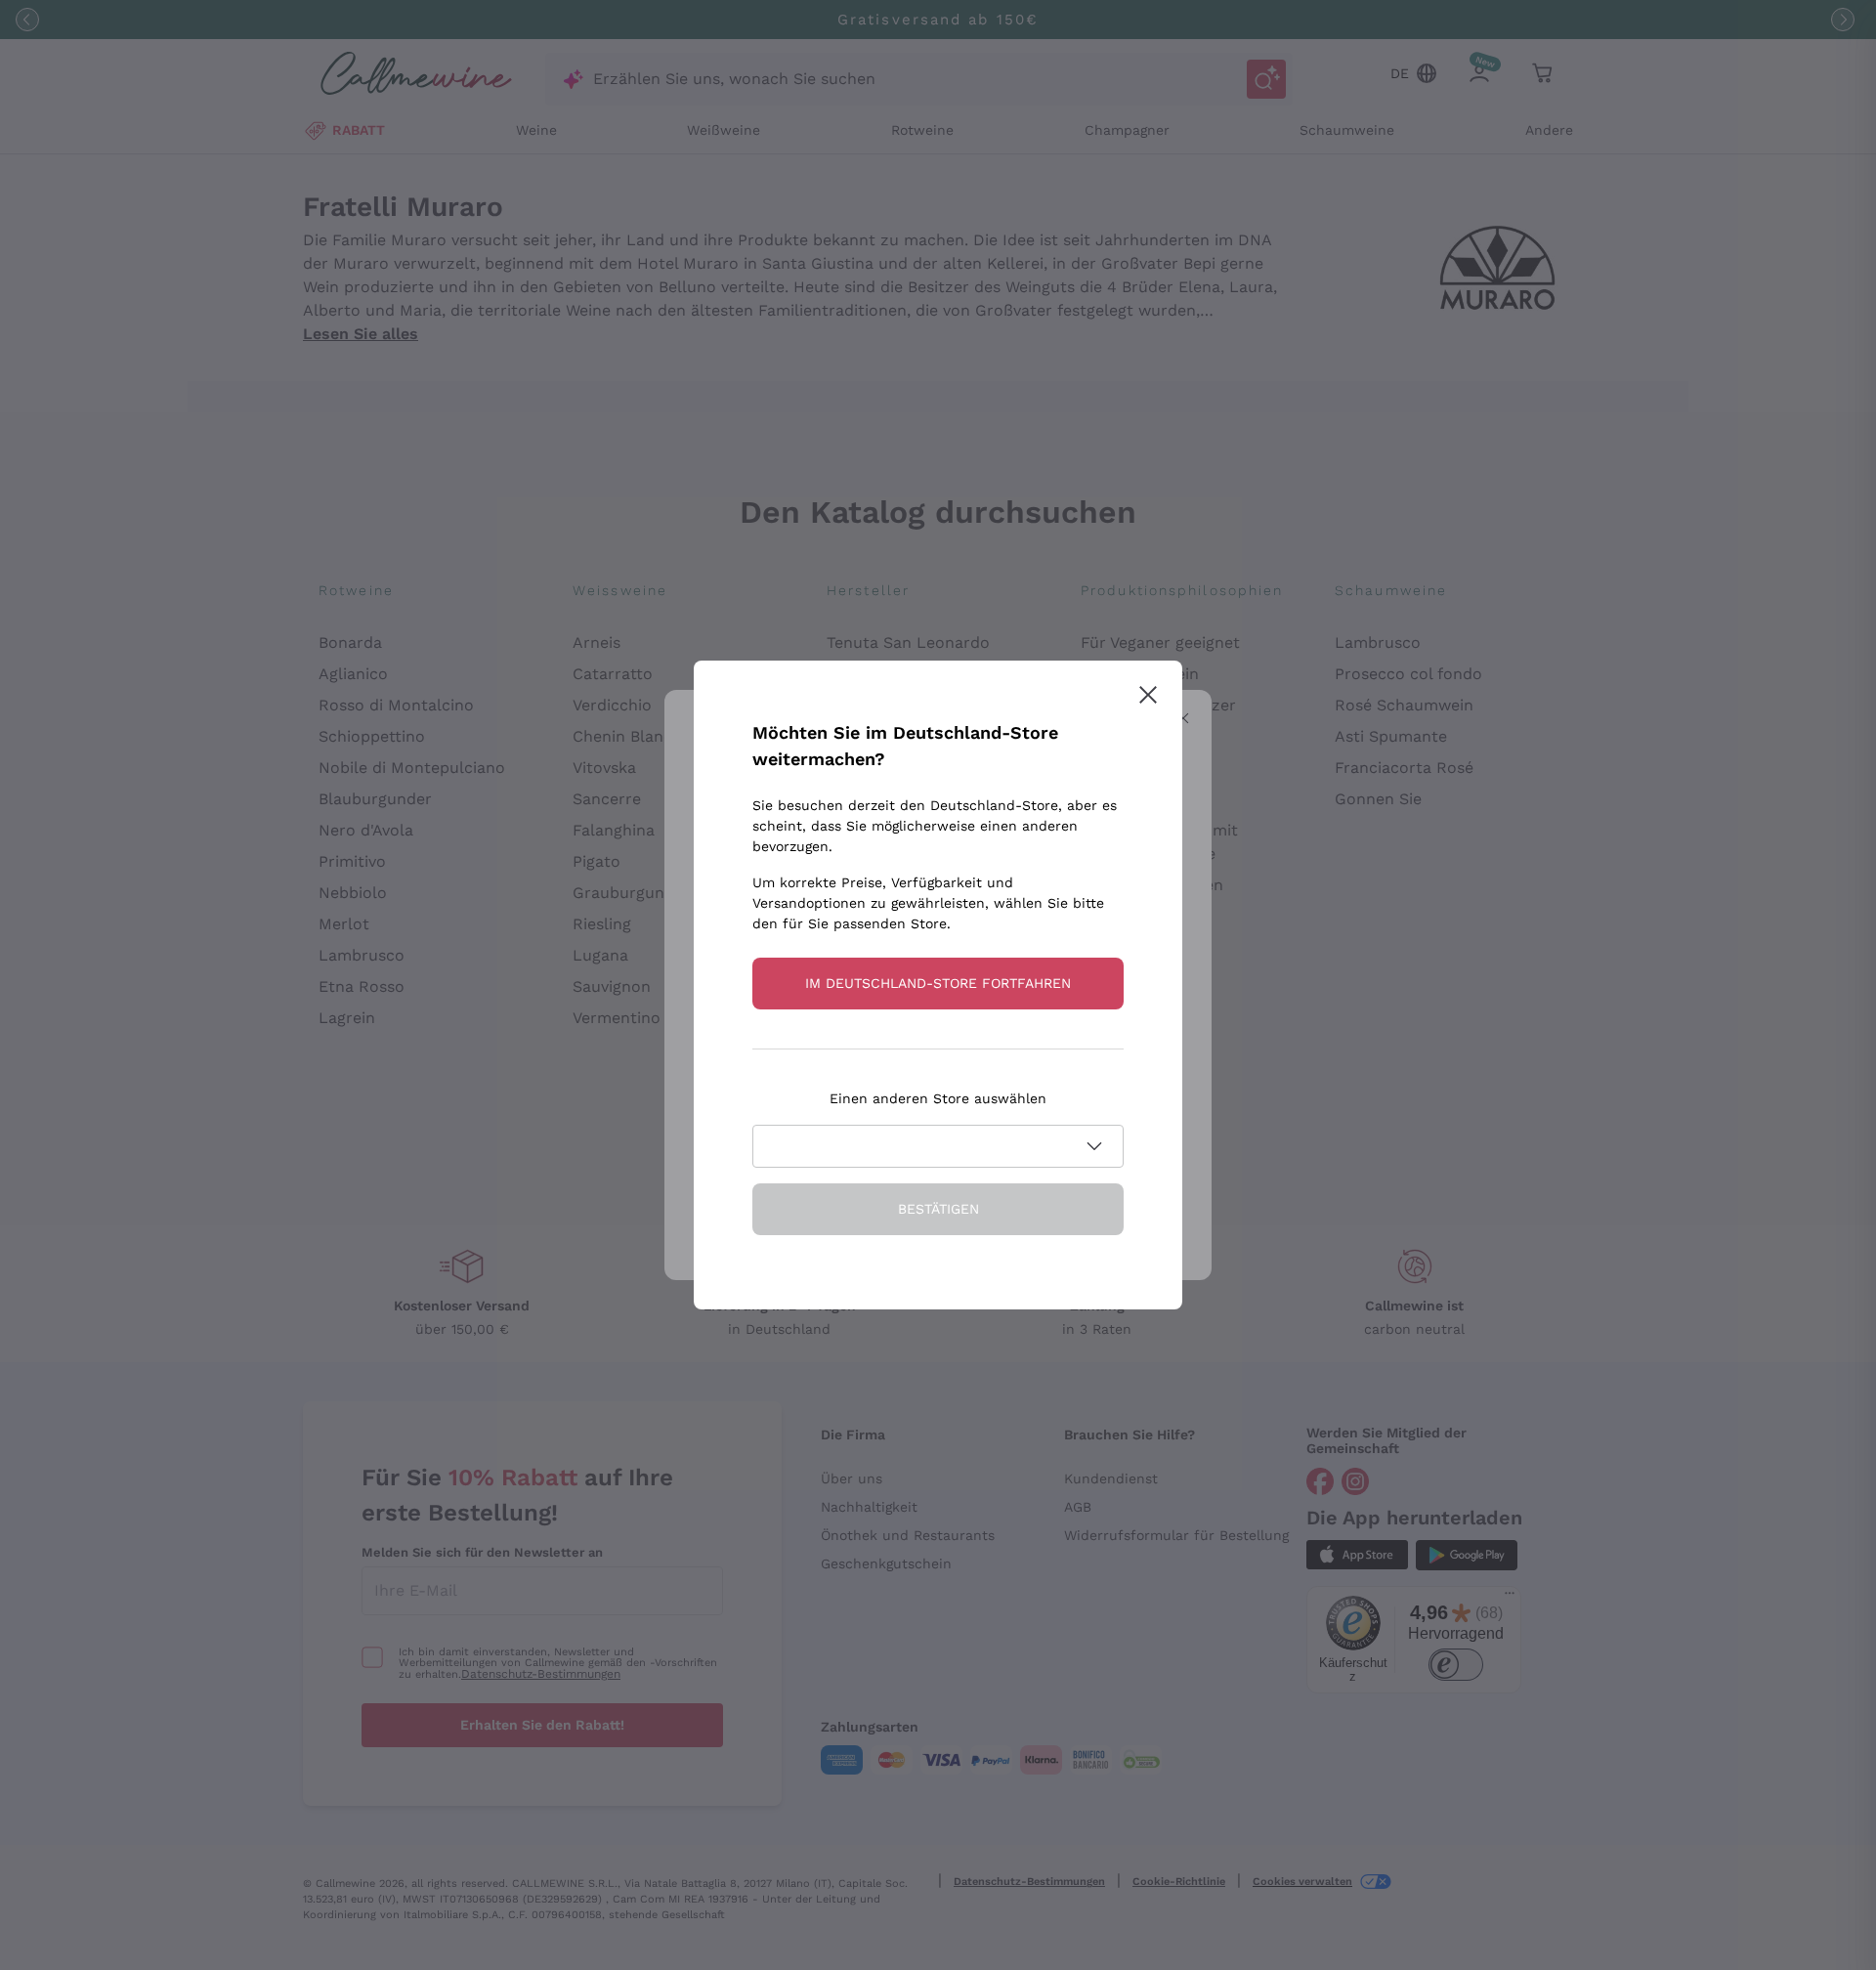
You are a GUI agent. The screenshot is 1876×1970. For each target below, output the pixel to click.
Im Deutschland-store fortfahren (938, 983)
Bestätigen (938, 1209)
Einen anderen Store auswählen (938, 1098)
